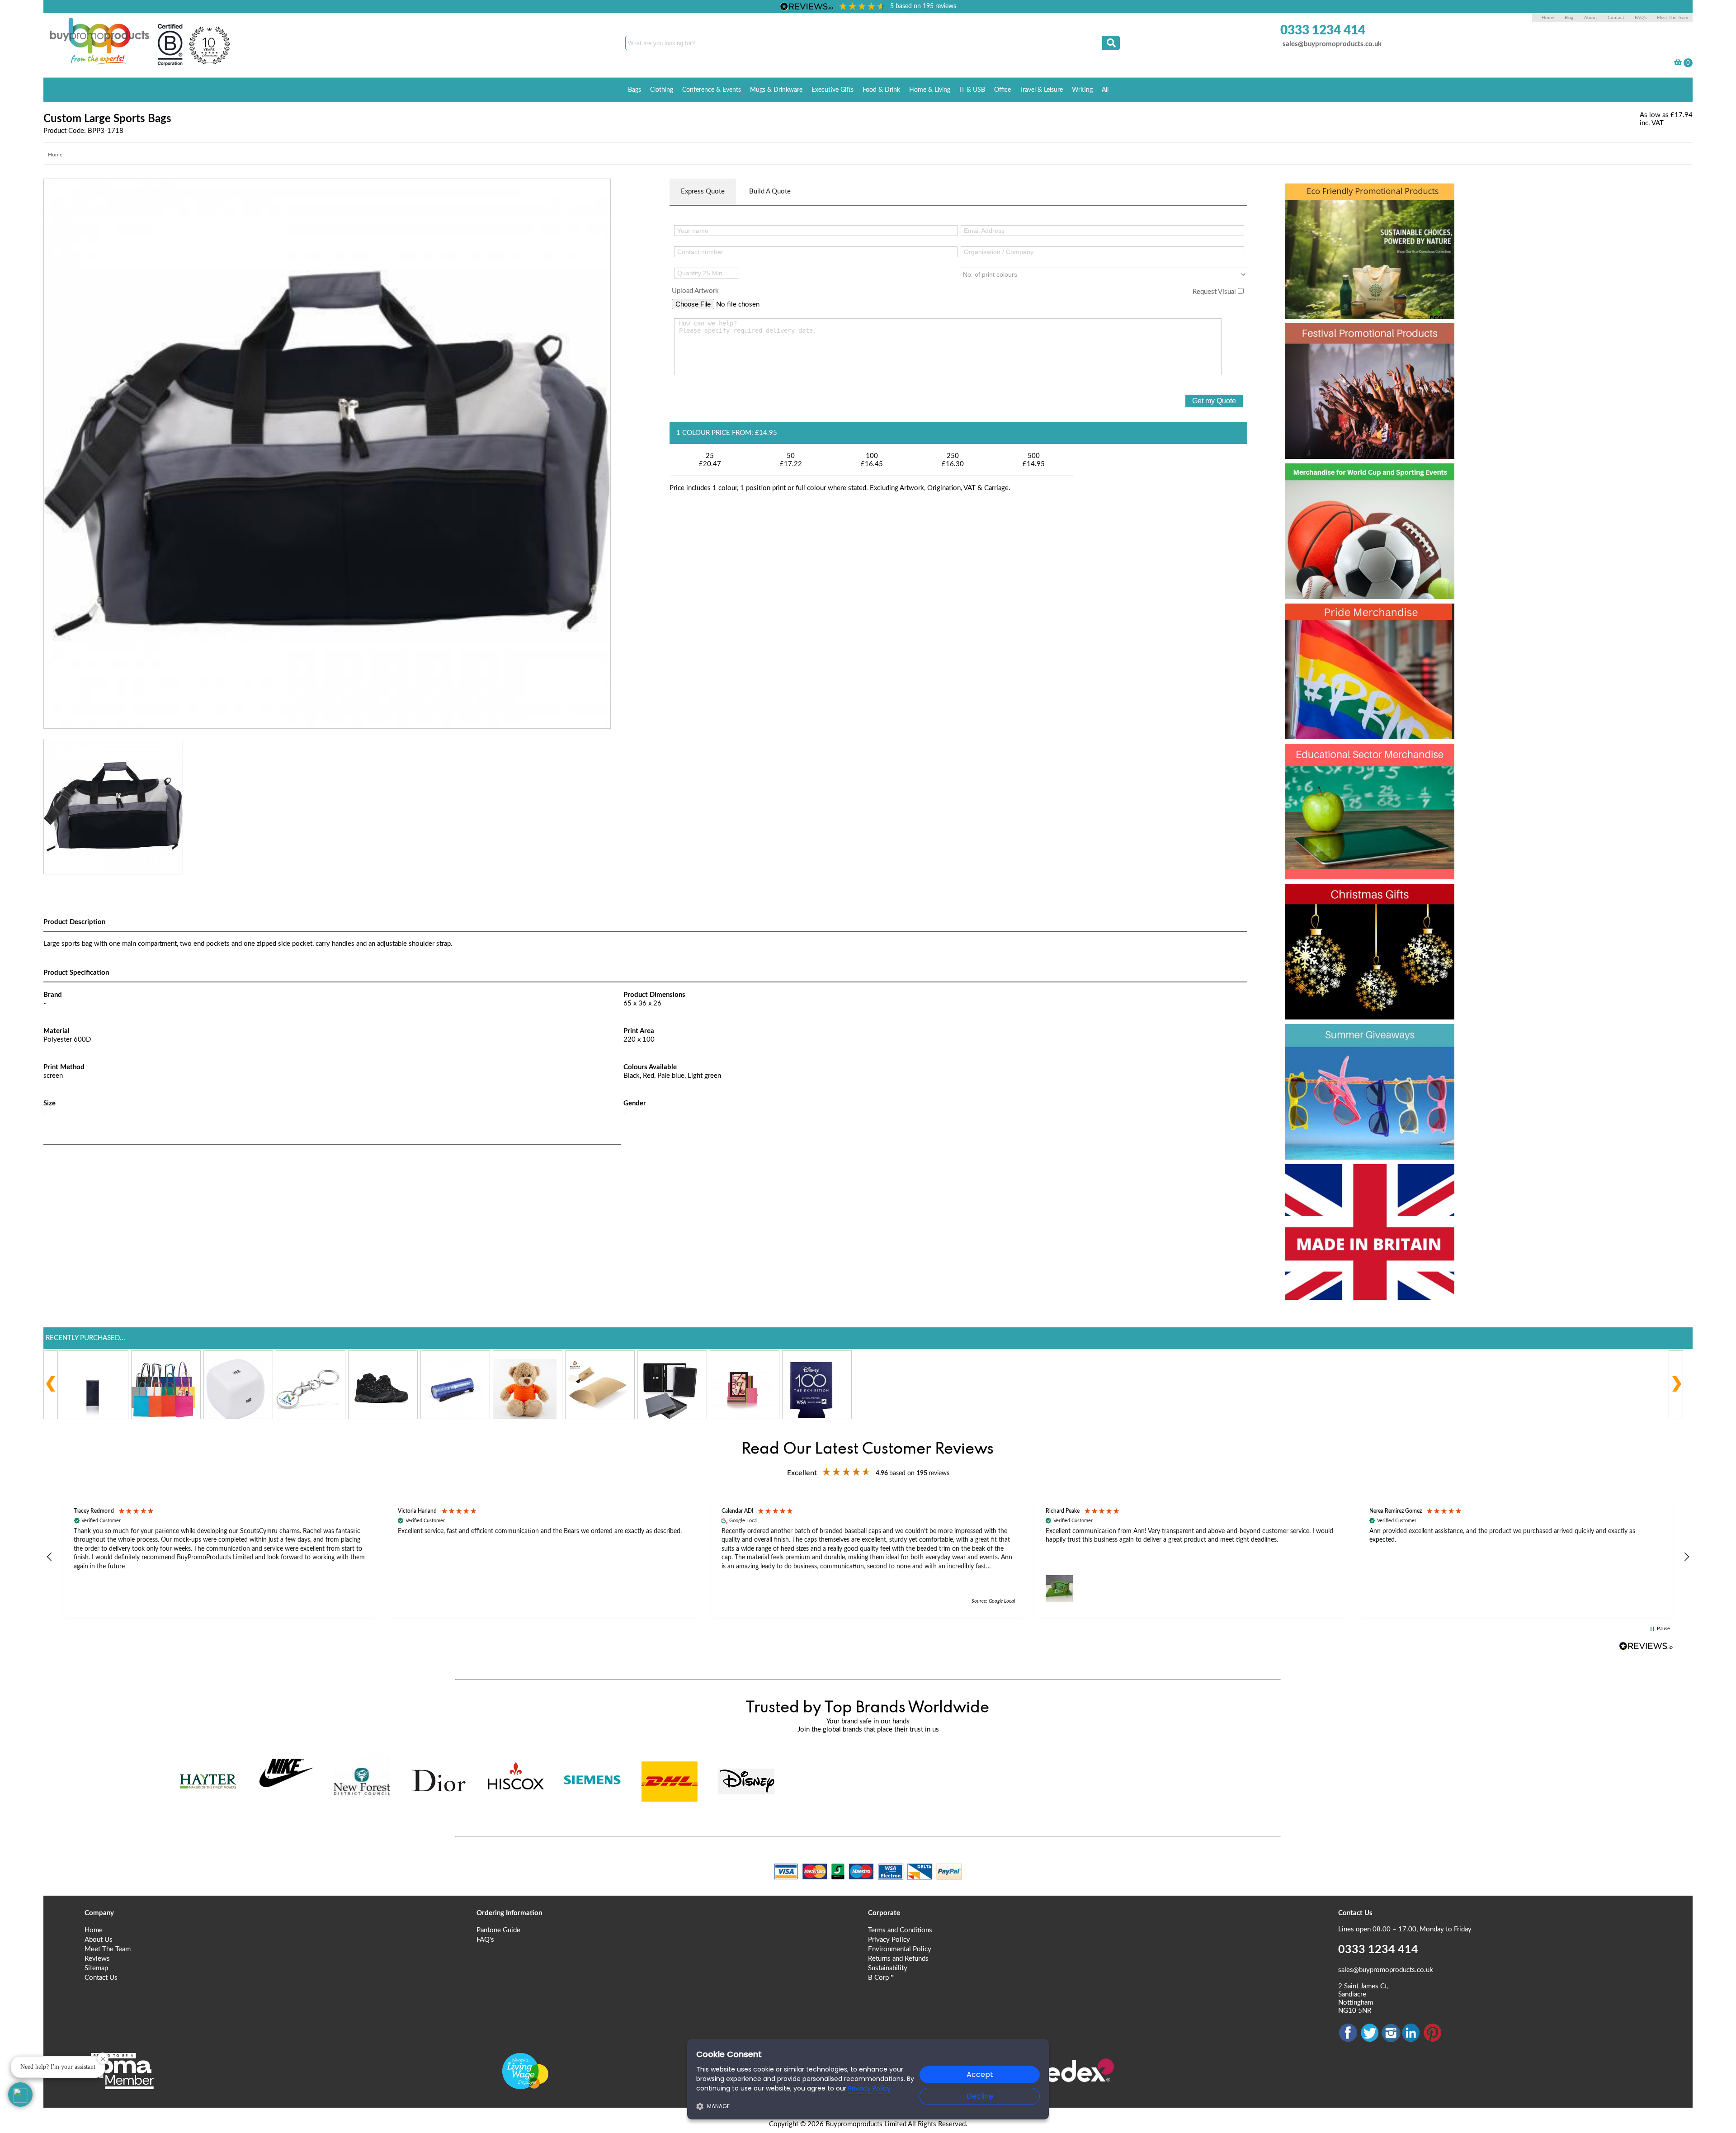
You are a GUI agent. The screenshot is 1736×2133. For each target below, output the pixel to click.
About (1591, 18)
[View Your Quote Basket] (1678, 64)
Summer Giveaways (1362, 1038)
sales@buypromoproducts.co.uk (1332, 44)
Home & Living (930, 90)
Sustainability (888, 1968)
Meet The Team (1672, 18)
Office (1002, 90)
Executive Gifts (833, 90)
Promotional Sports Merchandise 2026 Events (1359, 494)
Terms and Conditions (900, 1930)
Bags (634, 90)
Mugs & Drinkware (776, 90)
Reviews (97, 1959)
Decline (980, 2096)
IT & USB (972, 90)
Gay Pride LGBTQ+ (1358, 618)
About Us (99, 1940)
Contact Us (101, 1978)
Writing (1082, 90)
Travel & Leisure (1041, 90)
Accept (980, 2074)
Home (1548, 18)
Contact (1616, 18)
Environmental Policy (900, 1949)
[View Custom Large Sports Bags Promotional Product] (327, 453)
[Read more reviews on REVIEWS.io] (1646, 1646)
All (1105, 90)
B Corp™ (881, 1978)
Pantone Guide (498, 1930)
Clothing (662, 90)
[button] (50, 1557)
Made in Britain (1344, 1178)
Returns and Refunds (898, 1959)
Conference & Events (712, 90)
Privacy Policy (889, 1940)
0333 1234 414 (1323, 30)
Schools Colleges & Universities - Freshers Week (1368, 774)
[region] (868, 1557)
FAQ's (1641, 18)
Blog (1569, 18)
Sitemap (96, 1968)
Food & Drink (881, 90)
